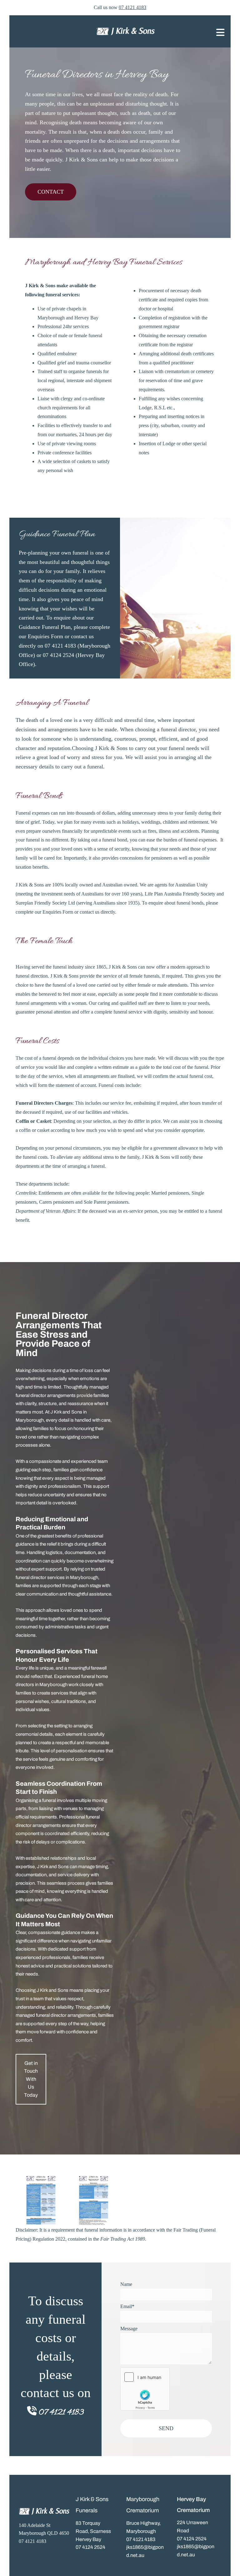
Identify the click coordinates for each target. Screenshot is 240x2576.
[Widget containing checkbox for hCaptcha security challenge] (145, 2389)
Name (126, 2284)
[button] (51, 192)
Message (129, 2329)
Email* (127, 2306)
